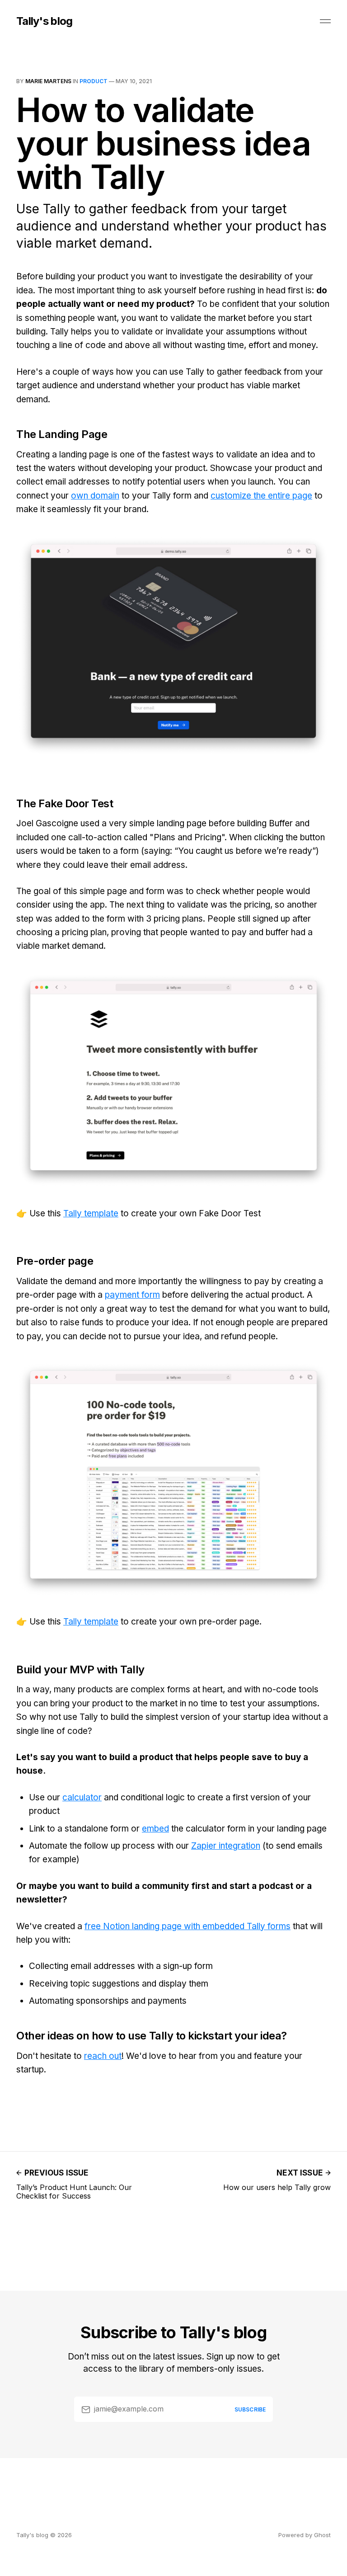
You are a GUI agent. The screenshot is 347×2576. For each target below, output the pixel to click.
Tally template (91, 1213)
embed (155, 1829)
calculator (82, 1797)
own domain (95, 496)
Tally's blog (44, 21)
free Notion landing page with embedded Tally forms (188, 1926)
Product (94, 81)
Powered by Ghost (305, 2535)
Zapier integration (226, 1846)
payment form (132, 1295)
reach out (103, 2056)
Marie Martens (48, 81)
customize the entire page (261, 496)
